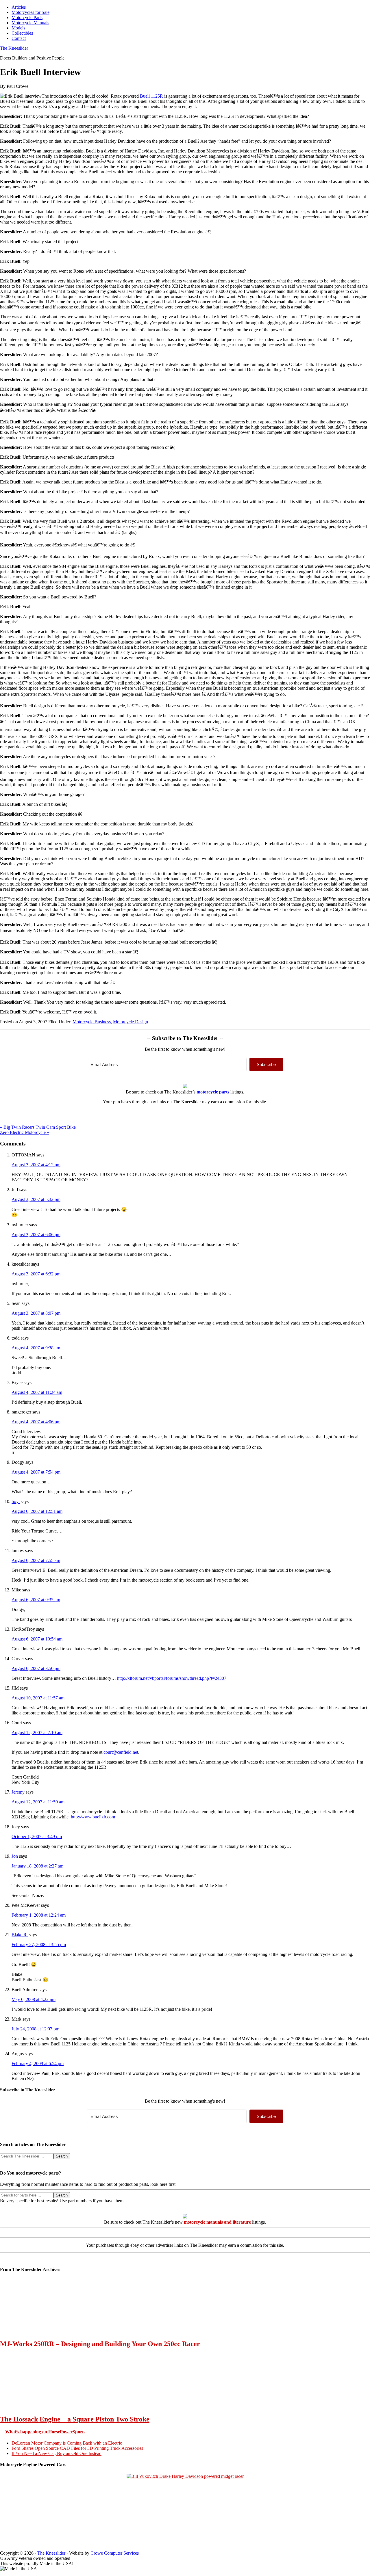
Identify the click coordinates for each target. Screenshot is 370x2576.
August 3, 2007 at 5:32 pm (36, 1199)
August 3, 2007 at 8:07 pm (36, 1313)
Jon (15, 1856)
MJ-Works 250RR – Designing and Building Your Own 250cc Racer (100, 2344)
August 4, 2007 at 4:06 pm (36, 1422)
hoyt (16, 1501)
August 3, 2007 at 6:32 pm (36, 1274)
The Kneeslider (14, 48)
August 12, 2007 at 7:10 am (37, 1732)
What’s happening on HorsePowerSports (45, 2432)
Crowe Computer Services (115, 2553)
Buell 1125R (151, 96)
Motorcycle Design (131, 1022)
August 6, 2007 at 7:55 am (36, 1560)
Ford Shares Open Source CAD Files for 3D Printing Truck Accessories (77, 2448)
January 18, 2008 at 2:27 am (37, 1866)
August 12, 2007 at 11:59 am (38, 1802)
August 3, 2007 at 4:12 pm (36, 1165)
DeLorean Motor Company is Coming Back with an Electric (67, 2443)
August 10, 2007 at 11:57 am (38, 1698)
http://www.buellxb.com (93, 1817)
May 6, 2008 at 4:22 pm (34, 1999)
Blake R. (20, 1935)
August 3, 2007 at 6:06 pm (36, 1235)
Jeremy (18, 1792)
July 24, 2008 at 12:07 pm (35, 2029)
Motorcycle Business (92, 1022)
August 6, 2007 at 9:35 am (36, 1600)
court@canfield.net (121, 1752)
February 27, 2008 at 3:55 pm (39, 1944)
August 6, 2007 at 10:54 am (37, 1639)
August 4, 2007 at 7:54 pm (36, 1472)
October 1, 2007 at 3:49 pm (37, 1836)
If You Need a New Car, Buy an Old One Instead (57, 2453)
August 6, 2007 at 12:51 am (37, 1511)
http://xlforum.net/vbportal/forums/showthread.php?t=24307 (172, 1678)
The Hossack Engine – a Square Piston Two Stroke (75, 2419)
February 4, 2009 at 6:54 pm (38, 2063)
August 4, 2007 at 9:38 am (36, 1348)
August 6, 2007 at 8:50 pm (36, 1668)
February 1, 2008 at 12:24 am (39, 1915)
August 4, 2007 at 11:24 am (37, 1392)
